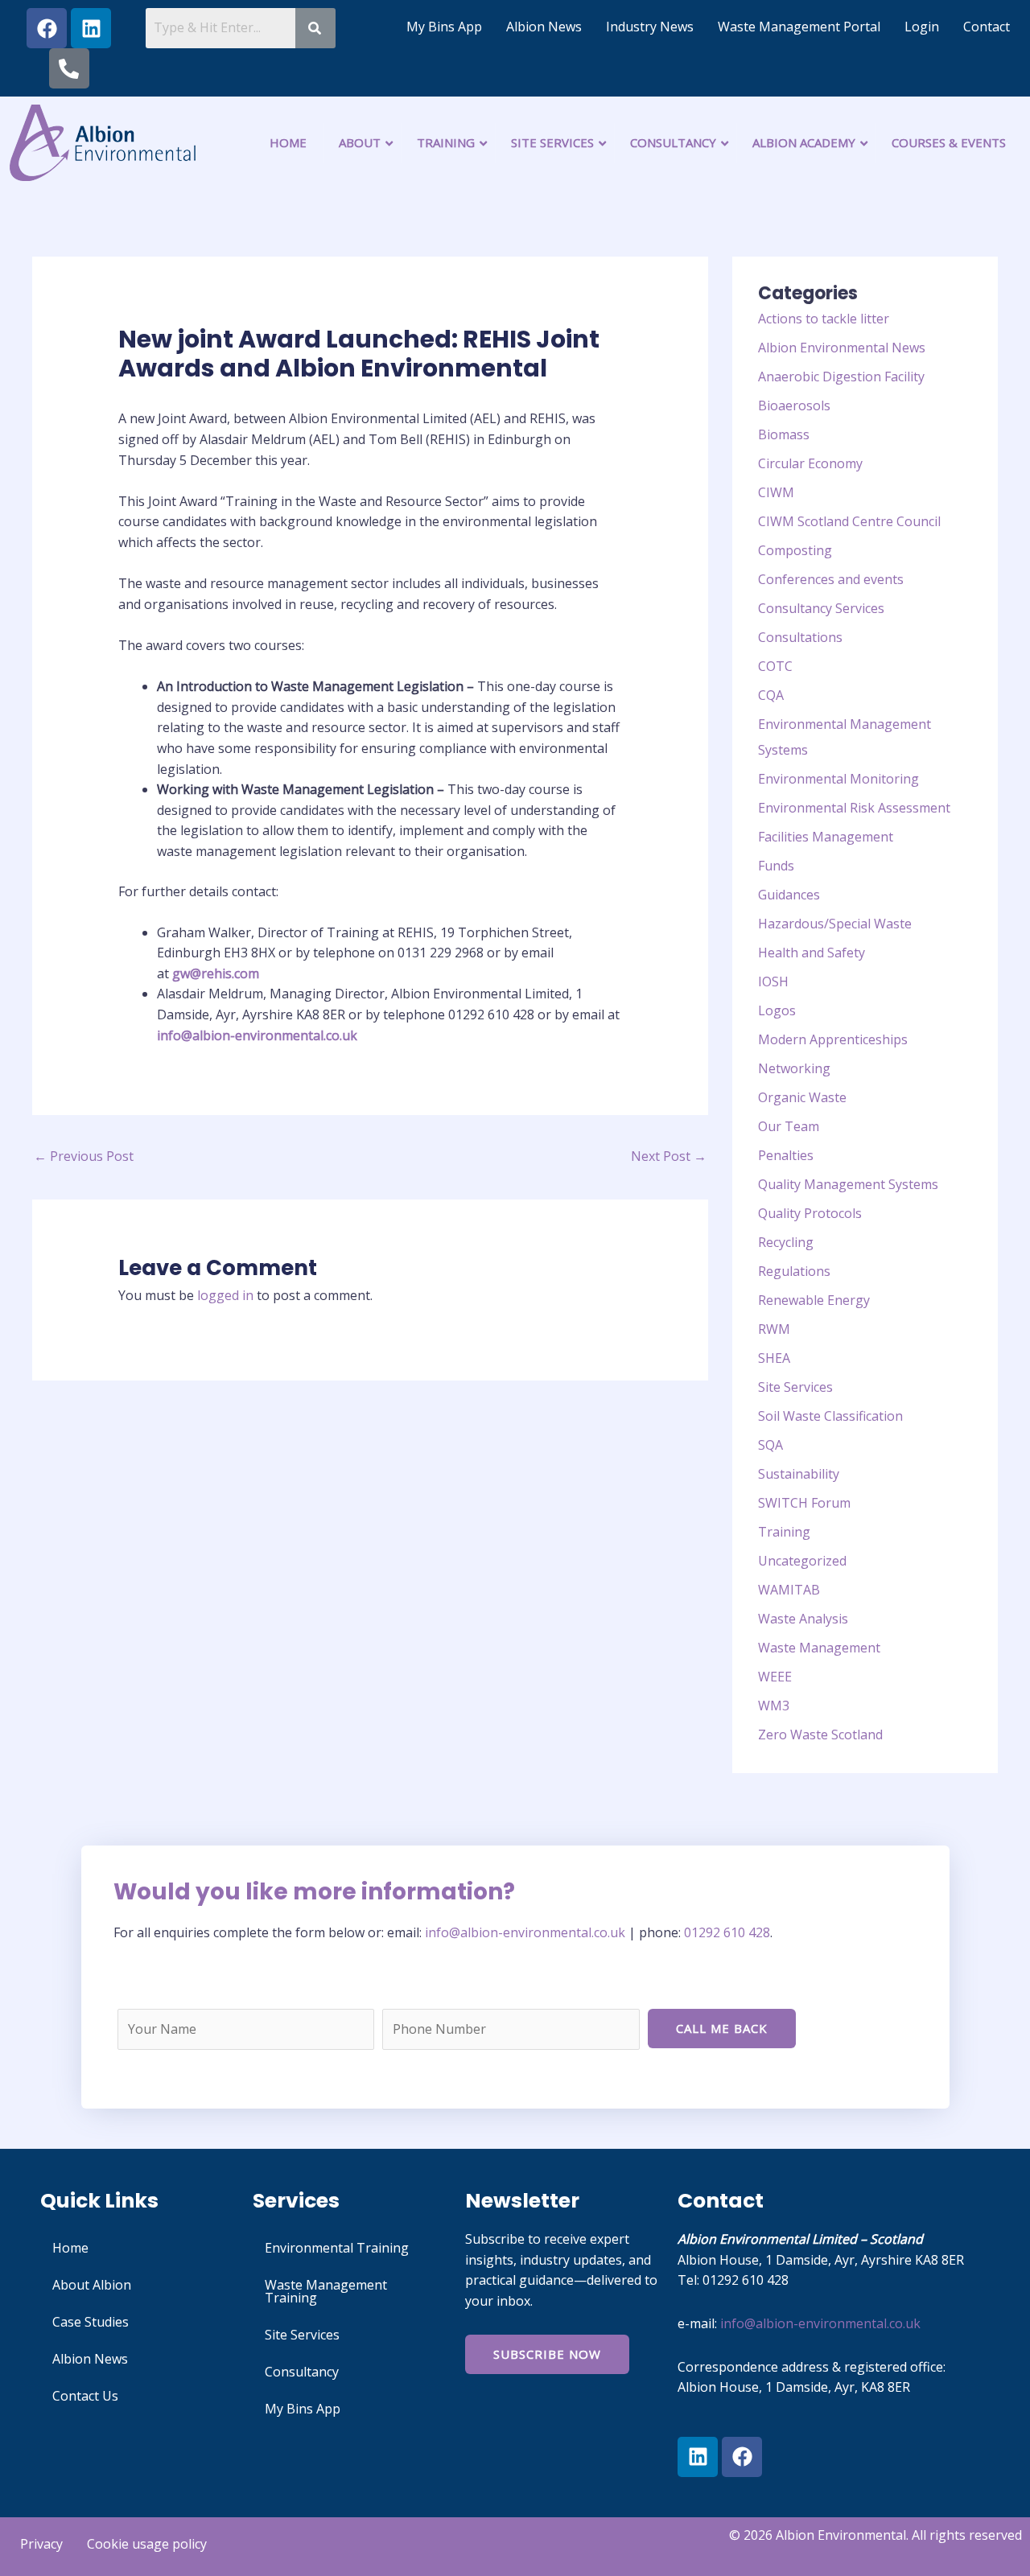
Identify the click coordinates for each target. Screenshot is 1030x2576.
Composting (795, 550)
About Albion (92, 2285)
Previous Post (84, 1156)
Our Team (789, 1126)
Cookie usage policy (147, 2544)
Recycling (786, 1242)
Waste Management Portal (799, 27)
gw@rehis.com (216, 973)
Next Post (669, 1156)
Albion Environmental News (842, 348)
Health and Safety (812, 953)
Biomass (784, 434)
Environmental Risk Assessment (854, 808)
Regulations (794, 1271)
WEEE (775, 1677)
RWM (774, 1329)
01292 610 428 (727, 1932)
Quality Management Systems (848, 1184)
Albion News (544, 27)
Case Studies (91, 2322)
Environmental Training (337, 2248)
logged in (225, 1295)
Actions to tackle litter (824, 319)
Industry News (650, 27)
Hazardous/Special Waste (835, 924)
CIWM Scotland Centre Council (849, 521)
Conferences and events (831, 579)
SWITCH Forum (804, 1503)
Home (70, 2248)
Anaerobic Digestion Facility (841, 377)
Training (784, 1532)
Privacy (41, 2544)
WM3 (774, 1706)
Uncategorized (802, 1561)
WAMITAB (789, 1590)
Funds (776, 866)
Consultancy (302, 2372)
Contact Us (85, 2396)
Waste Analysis (803, 1619)
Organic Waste (802, 1097)
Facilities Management (826, 837)
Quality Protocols (810, 1213)
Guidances (789, 895)
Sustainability (799, 1474)
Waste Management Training (326, 2291)
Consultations (800, 637)
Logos (777, 1010)
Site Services (795, 1387)
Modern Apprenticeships (833, 1039)
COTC (775, 666)
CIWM (776, 492)
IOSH (773, 981)
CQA (771, 695)
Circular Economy (810, 463)
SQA (770, 1445)
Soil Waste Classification (830, 1416)
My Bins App (444, 27)
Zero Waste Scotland (820, 1734)
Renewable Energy (814, 1300)
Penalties (786, 1155)
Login (922, 27)
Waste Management (819, 1648)
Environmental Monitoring (838, 779)
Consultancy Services (821, 608)
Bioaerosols (794, 405)
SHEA (774, 1358)
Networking (794, 1068)
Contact (987, 27)
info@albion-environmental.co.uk (257, 1035)
